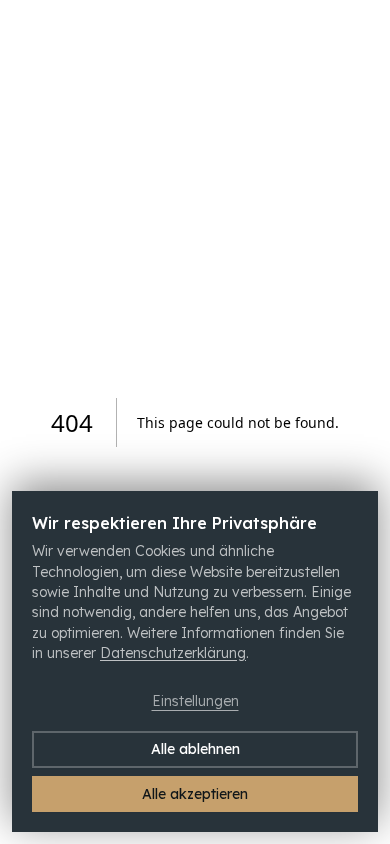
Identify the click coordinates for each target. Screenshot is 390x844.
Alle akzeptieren (195, 794)
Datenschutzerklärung (173, 653)
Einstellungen (195, 701)
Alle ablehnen (195, 749)
